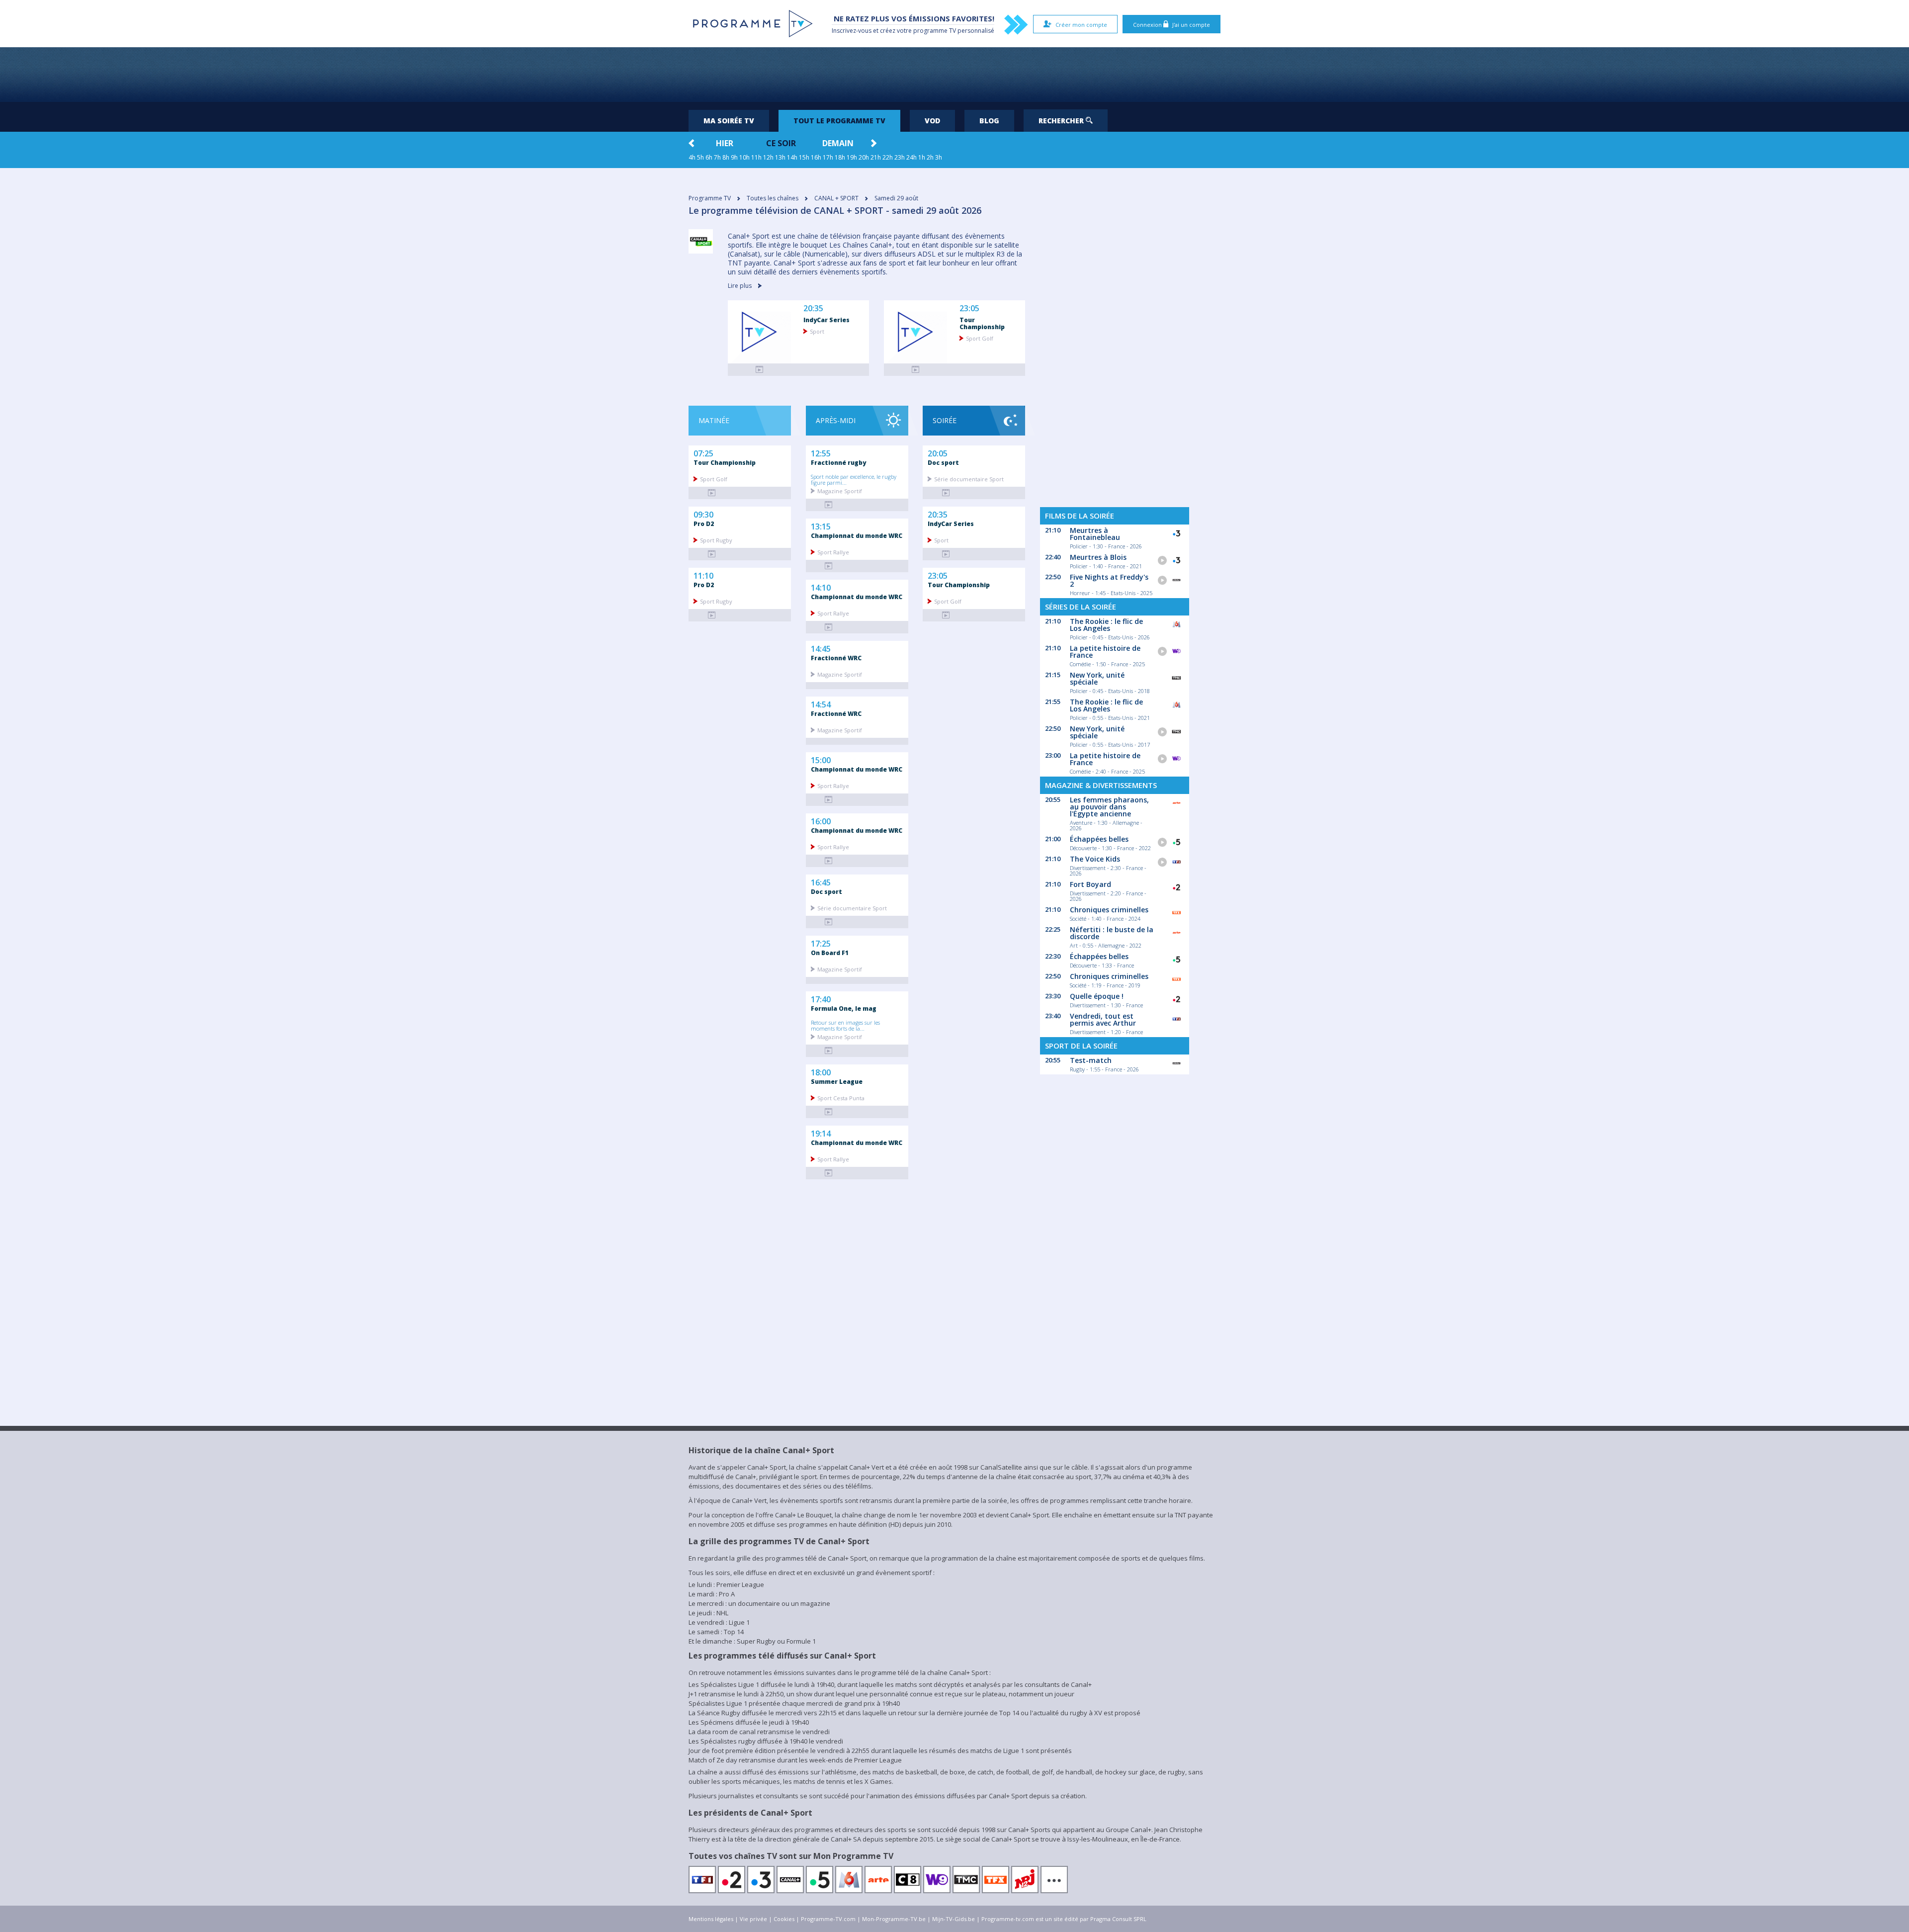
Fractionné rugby (838, 462)
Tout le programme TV (839, 121)
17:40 (821, 998)
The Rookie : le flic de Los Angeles (1106, 625)
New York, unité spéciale (1097, 678)
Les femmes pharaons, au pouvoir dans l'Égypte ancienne (1109, 807)
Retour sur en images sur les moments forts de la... (845, 1025)
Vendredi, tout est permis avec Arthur (1103, 1019)
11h (756, 157)
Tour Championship (982, 323)
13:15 (821, 526)
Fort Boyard (1090, 884)
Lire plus (740, 286)
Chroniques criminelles (1109, 910)
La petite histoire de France (1105, 652)
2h (930, 157)
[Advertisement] (954, 75)
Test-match (1091, 1060)
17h (828, 157)
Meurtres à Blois (1098, 557)
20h (864, 157)
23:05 (969, 308)
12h (768, 157)
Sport (817, 331)
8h (726, 157)
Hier (725, 143)
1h (922, 157)
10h (744, 157)
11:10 (703, 575)
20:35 (813, 308)
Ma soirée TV (729, 121)
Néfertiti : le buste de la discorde (1112, 933)
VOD (932, 121)
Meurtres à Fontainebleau (1095, 534)
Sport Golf (980, 338)
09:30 (703, 514)
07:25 (703, 452)
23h (900, 157)
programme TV (935, 31)
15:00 (821, 759)
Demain (838, 143)
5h (700, 157)
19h (852, 157)
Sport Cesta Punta (841, 1098)
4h (692, 157)
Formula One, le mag (844, 1008)
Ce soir (781, 143)
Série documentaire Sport (852, 908)
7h (717, 157)
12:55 (821, 452)
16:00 (821, 820)
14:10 (821, 587)
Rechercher (1062, 121)
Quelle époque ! (1097, 996)
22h (888, 157)
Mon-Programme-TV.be (894, 1919)
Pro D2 (704, 524)
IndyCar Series (826, 320)
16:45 (821, 881)
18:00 (821, 1071)
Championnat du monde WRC (857, 535)
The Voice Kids (1095, 859)
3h (939, 157)
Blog (989, 121)
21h (876, 157)
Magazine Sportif (840, 490)
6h (709, 157)
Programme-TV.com (828, 1919)
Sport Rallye (833, 552)
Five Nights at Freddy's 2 (1109, 580)
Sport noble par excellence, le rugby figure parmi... (854, 479)
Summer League (837, 1081)
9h (734, 157)
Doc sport (826, 891)
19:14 (821, 1133)
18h (840, 157)
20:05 (938, 452)
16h (816, 157)
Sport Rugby (716, 540)
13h (780, 157)
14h (792, 157)
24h (911, 157)
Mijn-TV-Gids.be (954, 1919)
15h (804, 157)
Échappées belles (1099, 839)
